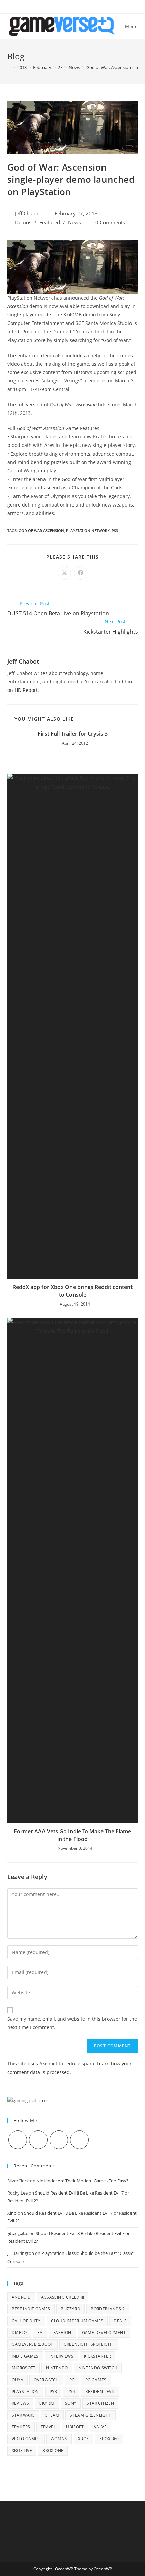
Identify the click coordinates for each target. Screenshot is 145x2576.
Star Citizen (100, 2403)
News (75, 223)
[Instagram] (59, 2140)
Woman (59, 2439)
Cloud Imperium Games (77, 2321)
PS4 (71, 2391)
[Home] (9, 67)
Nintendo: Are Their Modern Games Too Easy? (82, 2181)
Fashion (62, 2333)
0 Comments (110, 223)
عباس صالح (18, 2233)
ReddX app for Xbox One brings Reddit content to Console (72, 1291)
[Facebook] (38, 2140)
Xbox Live (22, 2450)
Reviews (21, 2403)
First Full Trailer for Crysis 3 (73, 734)
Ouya (18, 2380)
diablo (19, 2333)
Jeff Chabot (27, 213)
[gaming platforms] (28, 2100)
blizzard (70, 2309)
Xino (12, 2213)
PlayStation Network (88, 531)
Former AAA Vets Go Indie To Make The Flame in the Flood (72, 1835)
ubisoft (75, 2427)
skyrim (47, 2403)
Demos (23, 223)
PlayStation (25, 2391)
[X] (18, 2140)
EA (40, 2333)
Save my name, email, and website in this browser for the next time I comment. (72, 2023)
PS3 (115, 531)
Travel (48, 2427)
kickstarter (97, 2356)
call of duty (26, 2321)
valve (100, 2427)
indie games (25, 2356)
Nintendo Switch (98, 2368)
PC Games (96, 2380)
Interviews (61, 2356)
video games (26, 2439)
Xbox (83, 2439)
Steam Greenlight (90, 2415)
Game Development (104, 2333)
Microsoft (24, 2368)
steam (52, 2415)
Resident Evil (100, 2391)
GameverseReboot (33, 2344)
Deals (120, 2321)
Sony (71, 2403)
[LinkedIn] (79, 2140)
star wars (23, 2415)
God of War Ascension (41, 531)
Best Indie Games (31, 2309)
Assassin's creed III (63, 2297)
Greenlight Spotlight (89, 2344)
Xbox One (53, 2450)
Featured (50, 223)
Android (21, 2297)
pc (72, 2380)
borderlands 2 (108, 2309)
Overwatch (46, 2380)
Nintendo (57, 2368)
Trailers (21, 2427)
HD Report (26, 690)
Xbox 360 (109, 2439)
